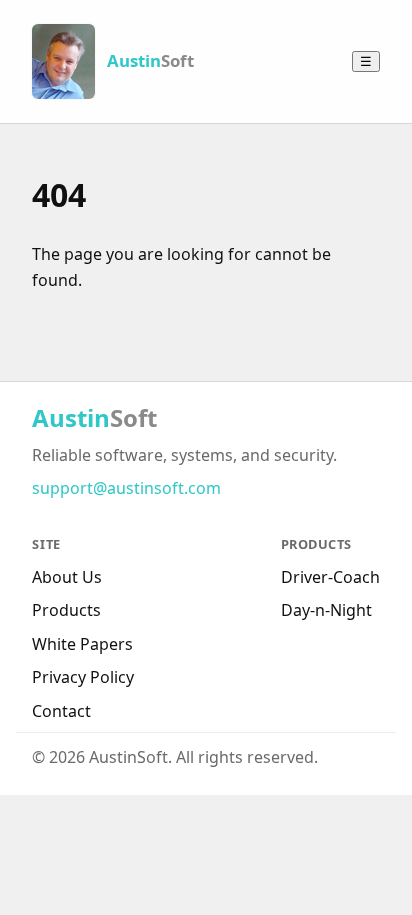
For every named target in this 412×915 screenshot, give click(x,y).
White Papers (82, 644)
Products (66, 610)
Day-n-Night (326, 610)
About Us (67, 577)
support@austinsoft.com (126, 488)
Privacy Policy (83, 677)
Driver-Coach (330, 577)
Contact (61, 711)
